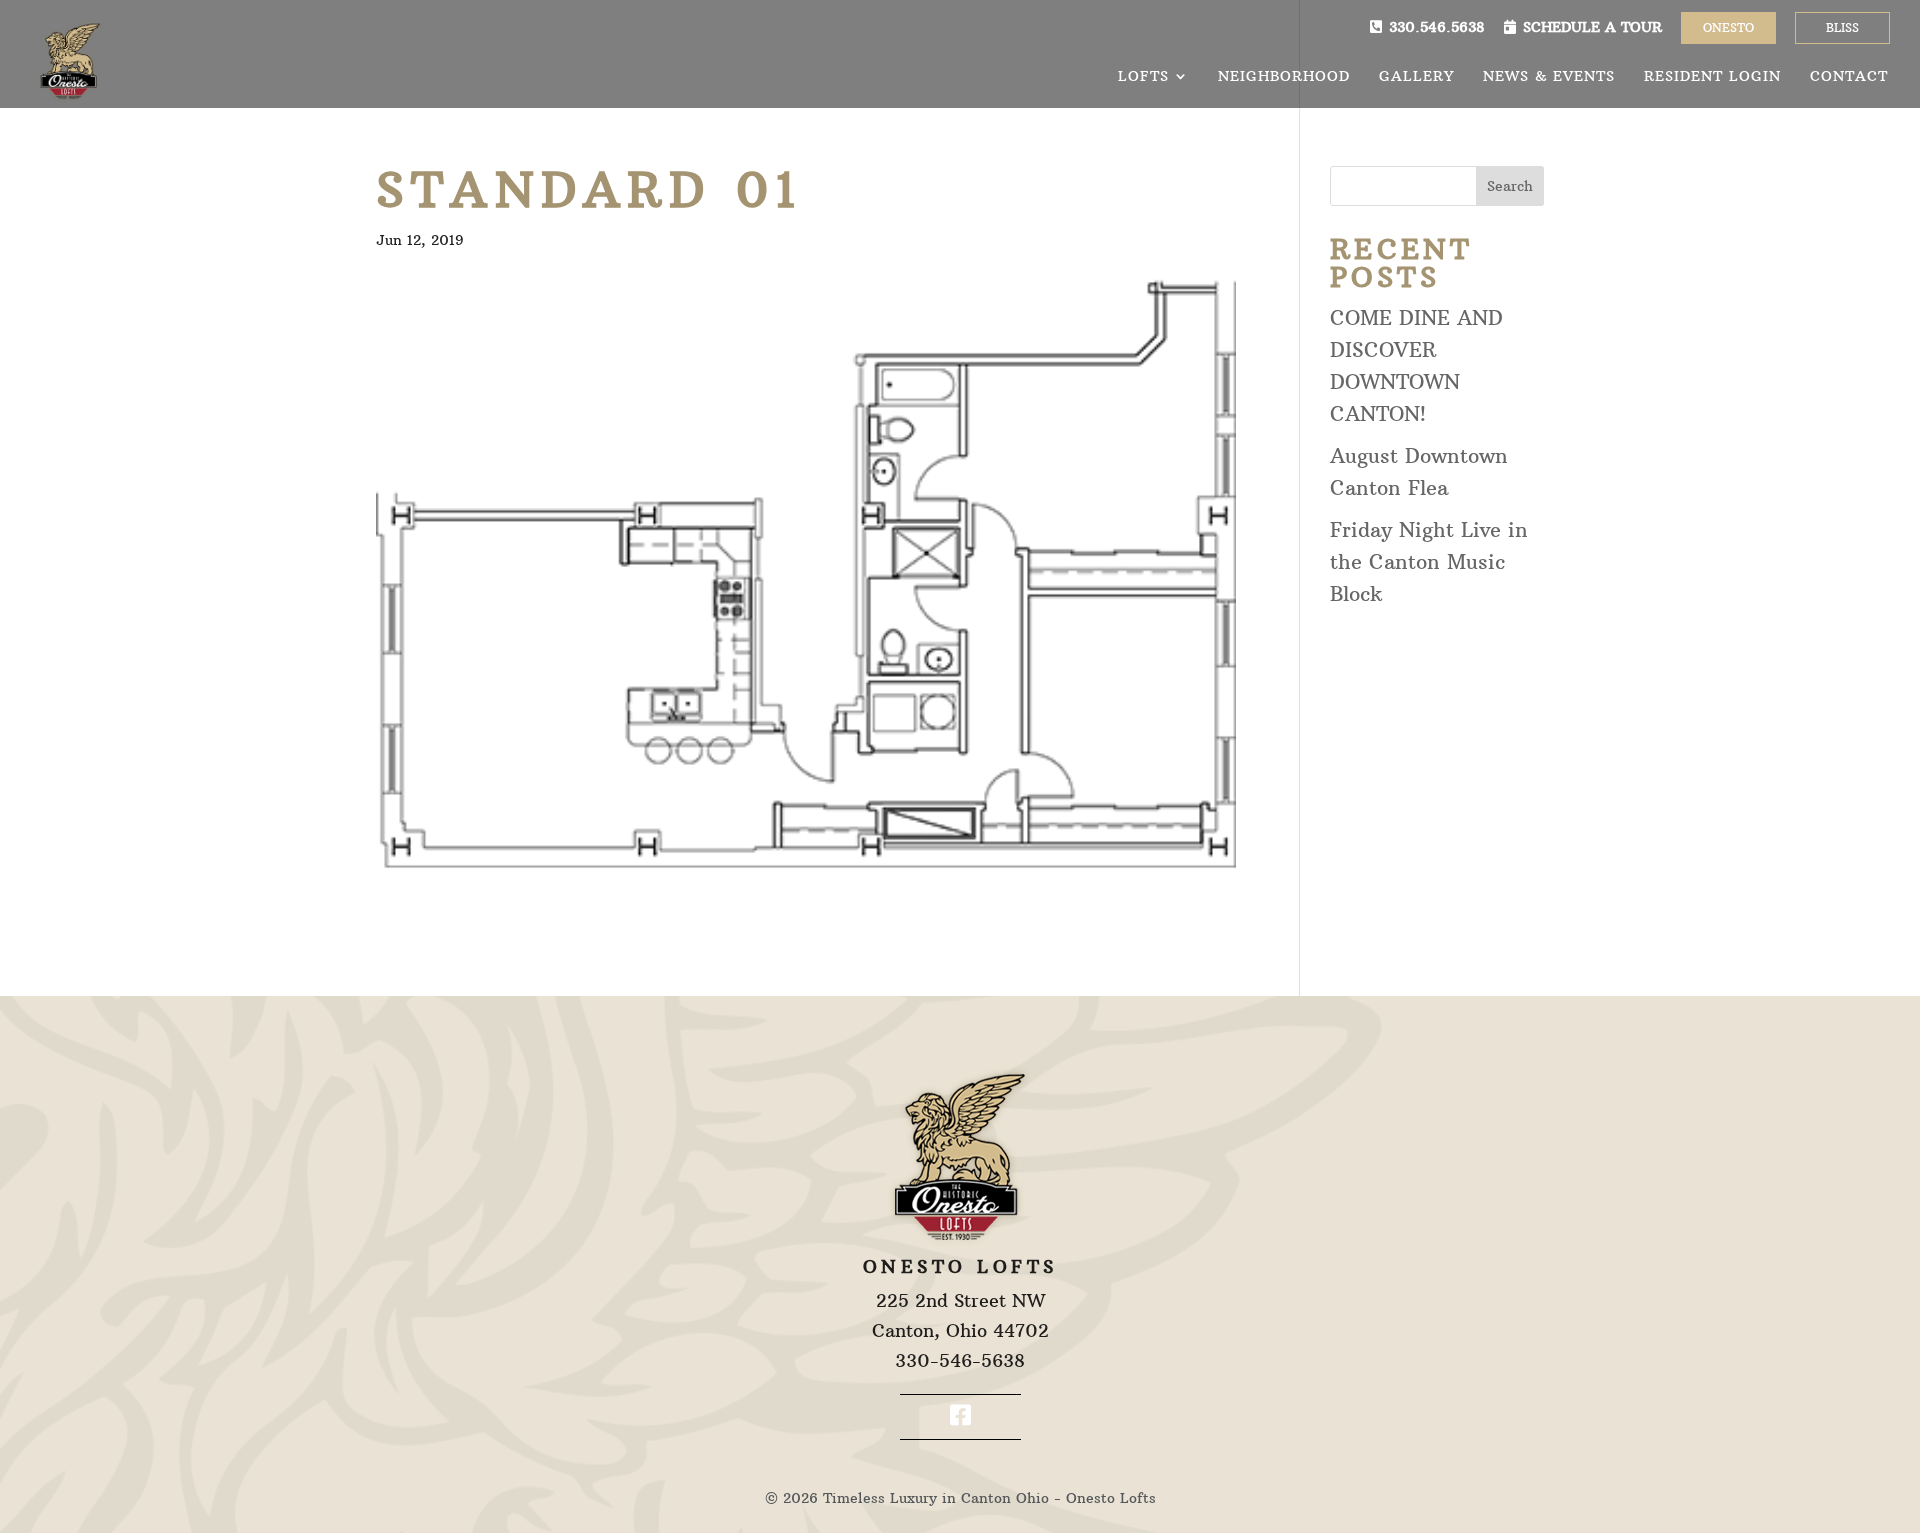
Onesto (1728, 27)
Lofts (1143, 77)
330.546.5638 (1437, 27)
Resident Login (1712, 77)
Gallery (1416, 77)
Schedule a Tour (1592, 27)
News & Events (1549, 77)
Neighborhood (1284, 77)
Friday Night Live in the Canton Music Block (1429, 561)
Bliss (1842, 27)
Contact (1849, 77)
